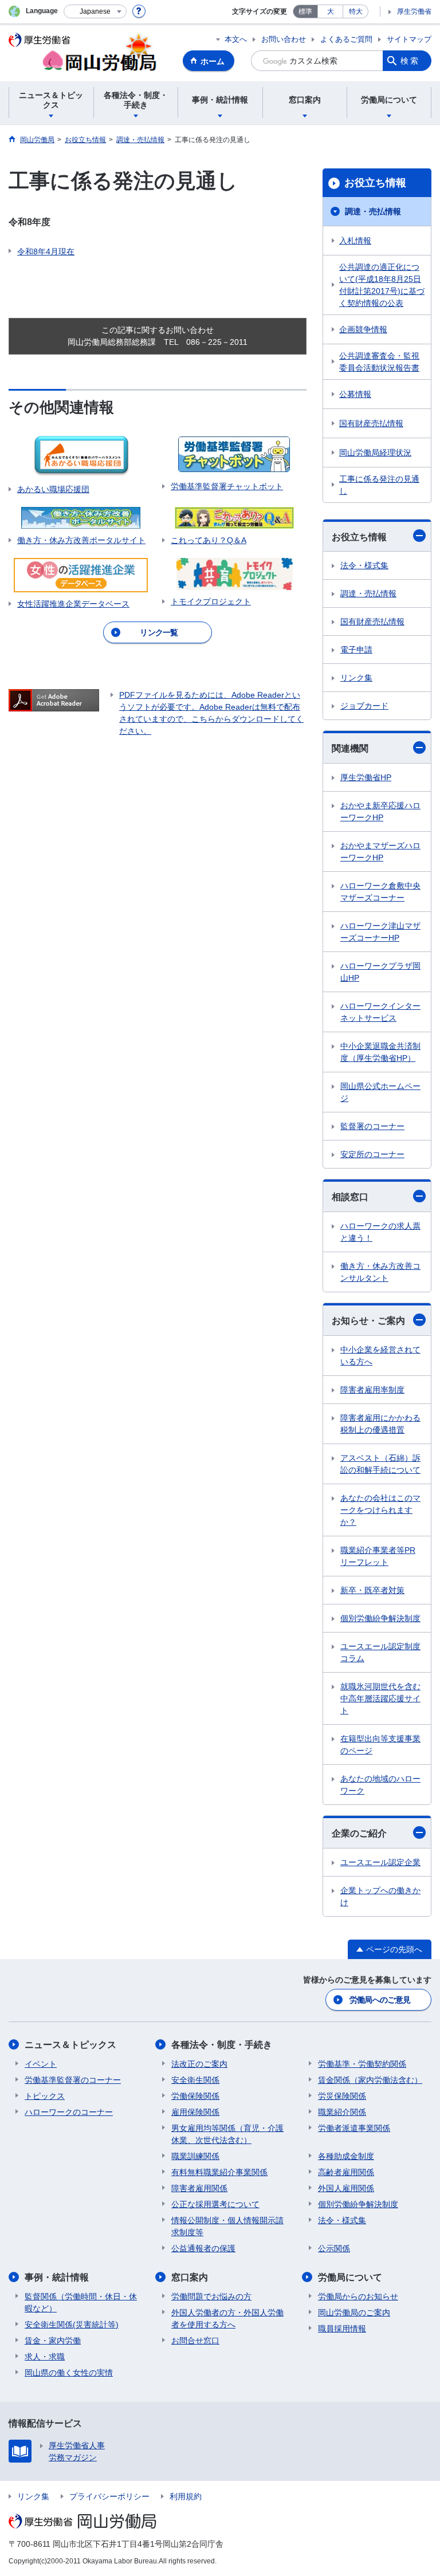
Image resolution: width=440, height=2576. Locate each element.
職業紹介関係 (342, 2112)
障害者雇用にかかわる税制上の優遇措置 (380, 1424)
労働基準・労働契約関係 (362, 2064)
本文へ (236, 39)
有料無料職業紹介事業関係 (219, 2172)
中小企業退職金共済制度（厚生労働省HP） (380, 1052)
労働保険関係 (195, 2096)
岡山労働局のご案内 (354, 2312)
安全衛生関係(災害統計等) (72, 2325)
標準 (305, 11)
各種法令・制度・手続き (222, 2045)
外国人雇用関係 (346, 2188)
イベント (41, 2064)
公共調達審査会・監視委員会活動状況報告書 (379, 362)
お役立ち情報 (375, 183)
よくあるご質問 (346, 39)
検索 (410, 61)
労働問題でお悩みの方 (211, 2296)
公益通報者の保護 (203, 2248)
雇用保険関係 (195, 2112)
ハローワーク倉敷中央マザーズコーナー (380, 892)
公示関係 (334, 2248)
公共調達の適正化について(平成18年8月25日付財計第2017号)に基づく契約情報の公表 (382, 285)
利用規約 (186, 2496)
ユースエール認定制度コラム (380, 1652)
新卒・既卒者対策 (372, 1590)
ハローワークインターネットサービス (380, 1012)
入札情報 (355, 241)
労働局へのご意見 (380, 2000)
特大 (356, 11)
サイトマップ (409, 39)
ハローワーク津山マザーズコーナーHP (380, 932)
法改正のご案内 (199, 2064)
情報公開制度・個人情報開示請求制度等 (227, 2226)
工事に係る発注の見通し (379, 485)
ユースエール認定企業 (380, 1862)
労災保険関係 (342, 2096)
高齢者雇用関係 (346, 2172)
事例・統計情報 (57, 2277)
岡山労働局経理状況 (375, 453)
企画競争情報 (363, 329)
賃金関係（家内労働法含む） (370, 2080)
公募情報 (355, 394)
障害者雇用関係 (199, 2188)
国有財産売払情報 (371, 423)
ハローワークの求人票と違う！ (380, 1232)
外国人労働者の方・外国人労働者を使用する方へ (227, 2319)
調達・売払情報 (373, 211)
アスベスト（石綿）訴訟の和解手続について (380, 1464)
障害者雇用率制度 (372, 1390)
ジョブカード (364, 706)
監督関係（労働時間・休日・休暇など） (81, 2302)
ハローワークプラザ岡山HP (380, 972)
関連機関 (350, 748)
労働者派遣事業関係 (354, 2128)
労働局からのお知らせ (358, 2296)
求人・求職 (45, 2357)
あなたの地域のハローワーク (380, 1785)
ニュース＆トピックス (70, 2045)
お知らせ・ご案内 (368, 1321)
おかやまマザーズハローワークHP (380, 852)
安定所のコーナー (372, 1154)
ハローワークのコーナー (69, 2112)
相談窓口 (350, 1197)
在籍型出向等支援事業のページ (380, 1745)
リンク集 (356, 678)
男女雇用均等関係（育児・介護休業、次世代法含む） (227, 2134)
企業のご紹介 (359, 1833)
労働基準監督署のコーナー (73, 2080)
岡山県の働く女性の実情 (69, 2373)
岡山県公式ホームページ (380, 1092)
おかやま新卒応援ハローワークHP (380, 811)
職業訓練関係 (195, 2156)
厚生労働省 (414, 11)
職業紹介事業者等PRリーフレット (378, 1556)
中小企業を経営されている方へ (380, 1356)
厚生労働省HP (366, 777)
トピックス (45, 2096)
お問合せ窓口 (195, 2341)
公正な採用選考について (215, 2204)
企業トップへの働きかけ (380, 1896)
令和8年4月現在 (46, 251)
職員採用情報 (342, 2329)
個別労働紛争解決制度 (380, 1618)
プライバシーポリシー (109, 2496)
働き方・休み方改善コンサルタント (380, 1272)
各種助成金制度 (346, 2156)
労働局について (350, 2277)
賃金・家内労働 (53, 2341)
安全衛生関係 (195, 2080)
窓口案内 (190, 2277)
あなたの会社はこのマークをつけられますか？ (380, 1510)
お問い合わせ (284, 39)
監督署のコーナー (372, 1126)
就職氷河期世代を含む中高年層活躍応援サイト (380, 1698)
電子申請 (356, 650)
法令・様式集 (364, 565)
